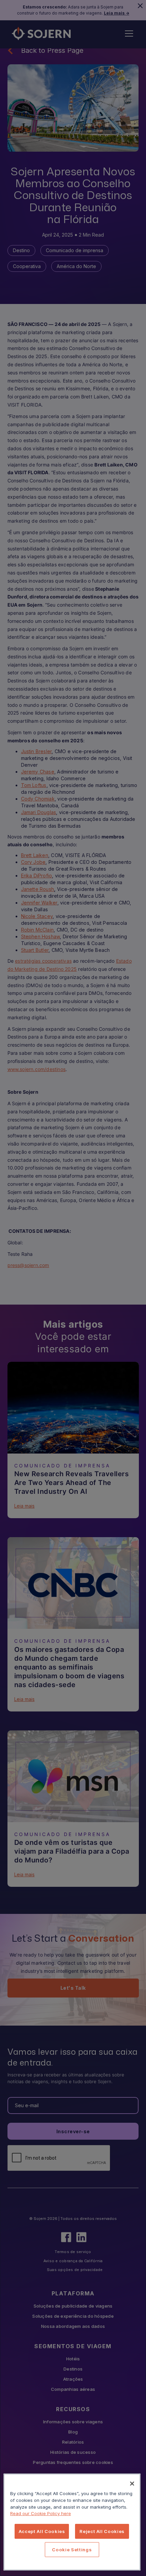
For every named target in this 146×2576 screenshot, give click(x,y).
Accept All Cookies (42, 2531)
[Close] (132, 2484)
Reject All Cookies (102, 2531)
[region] (72, 2522)
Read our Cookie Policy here (41, 2513)
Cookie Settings (72, 2550)
